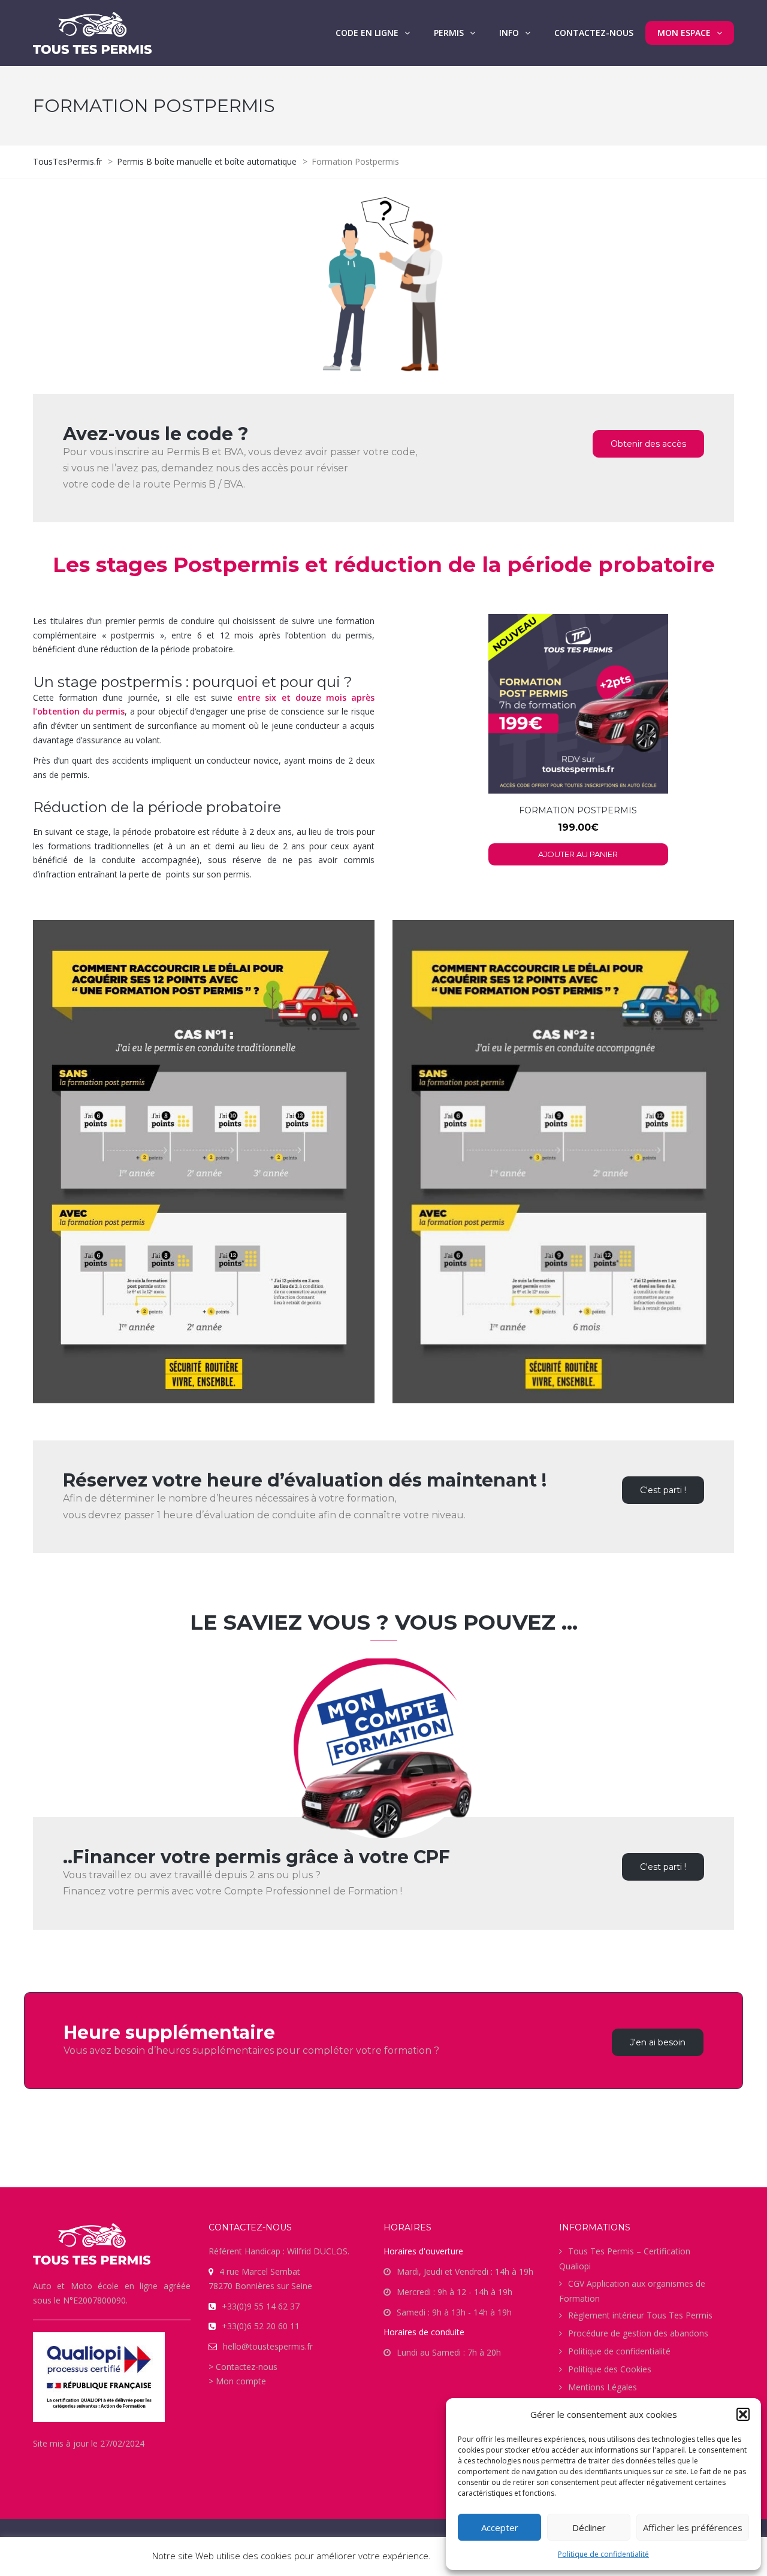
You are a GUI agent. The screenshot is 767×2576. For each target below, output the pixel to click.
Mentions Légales (603, 2387)
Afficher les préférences (693, 2527)
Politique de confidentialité (603, 2554)
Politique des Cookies (610, 2369)
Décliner (589, 2527)
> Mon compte (237, 2381)
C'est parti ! (663, 1490)
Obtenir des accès (648, 444)
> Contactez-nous (243, 2367)
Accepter (500, 2527)
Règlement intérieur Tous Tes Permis (640, 2315)
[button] (743, 2414)
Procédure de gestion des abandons (638, 2333)
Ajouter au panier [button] (578, 854)
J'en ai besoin (658, 2042)
